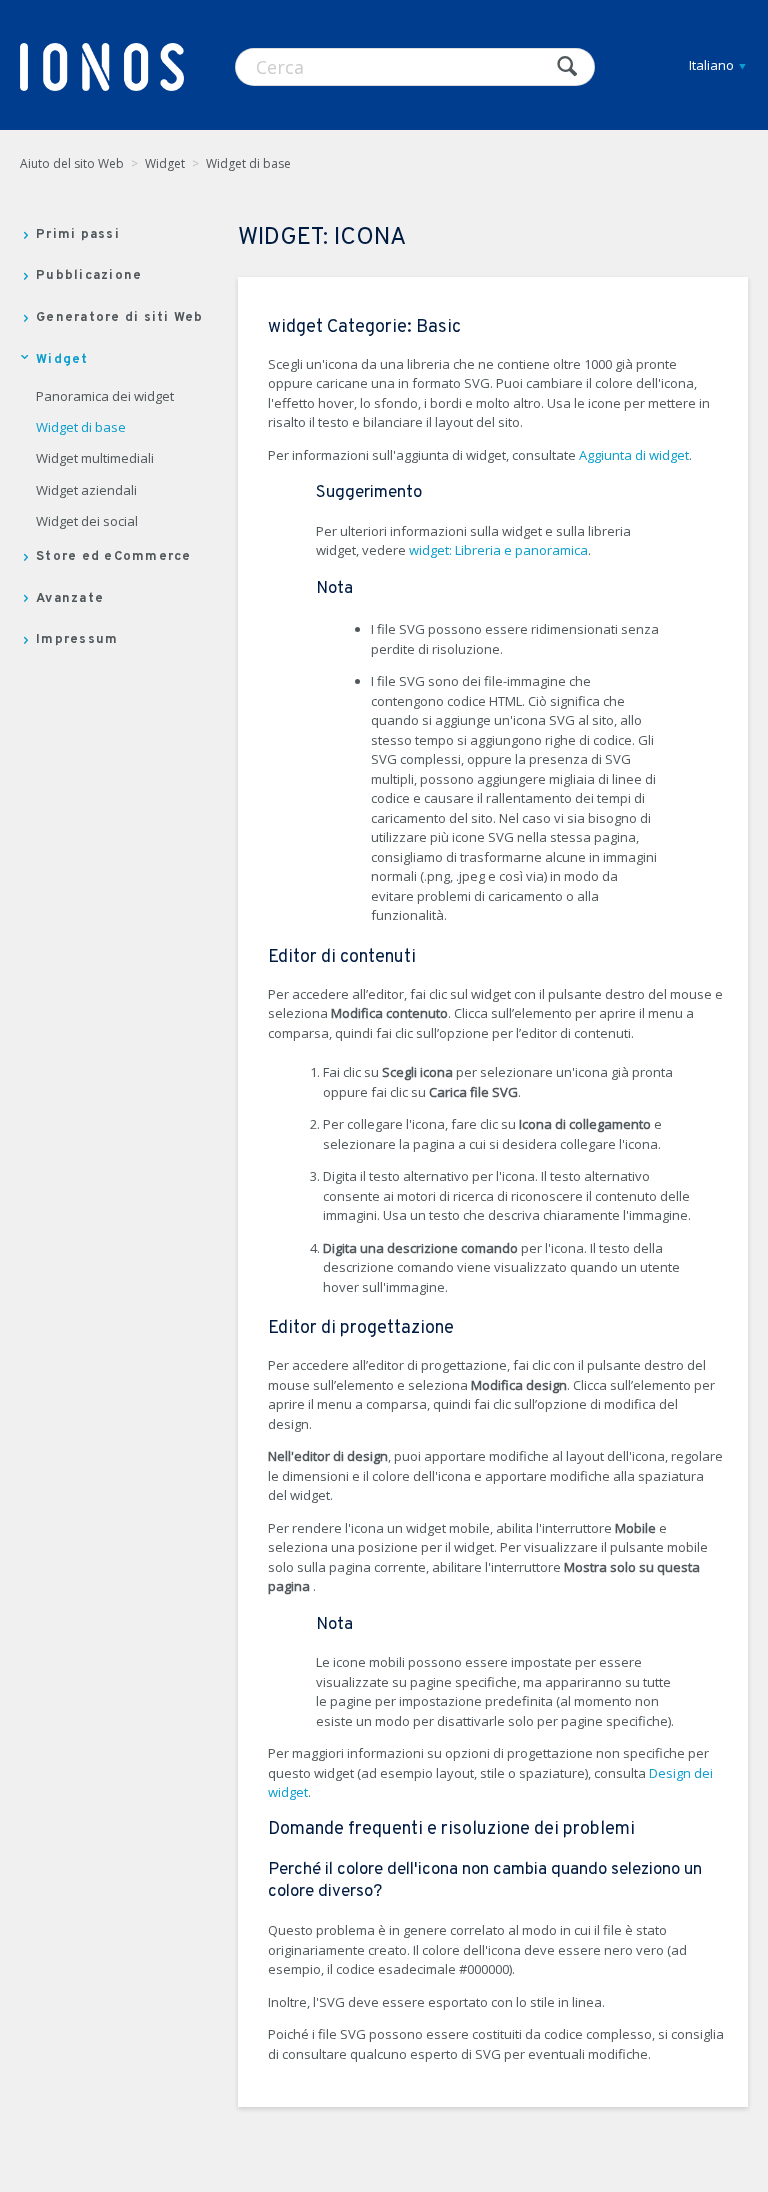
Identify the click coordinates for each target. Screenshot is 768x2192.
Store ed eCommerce (114, 557)
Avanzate (70, 599)
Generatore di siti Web (120, 318)
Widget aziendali (86, 491)
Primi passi (78, 235)
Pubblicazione (89, 276)
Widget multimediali (95, 459)
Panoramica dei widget (105, 397)
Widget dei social (87, 522)
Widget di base (248, 163)
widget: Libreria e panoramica (498, 550)
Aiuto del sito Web (72, 163)
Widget (165, 163)
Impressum (77, 640)
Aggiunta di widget (634, 455)
